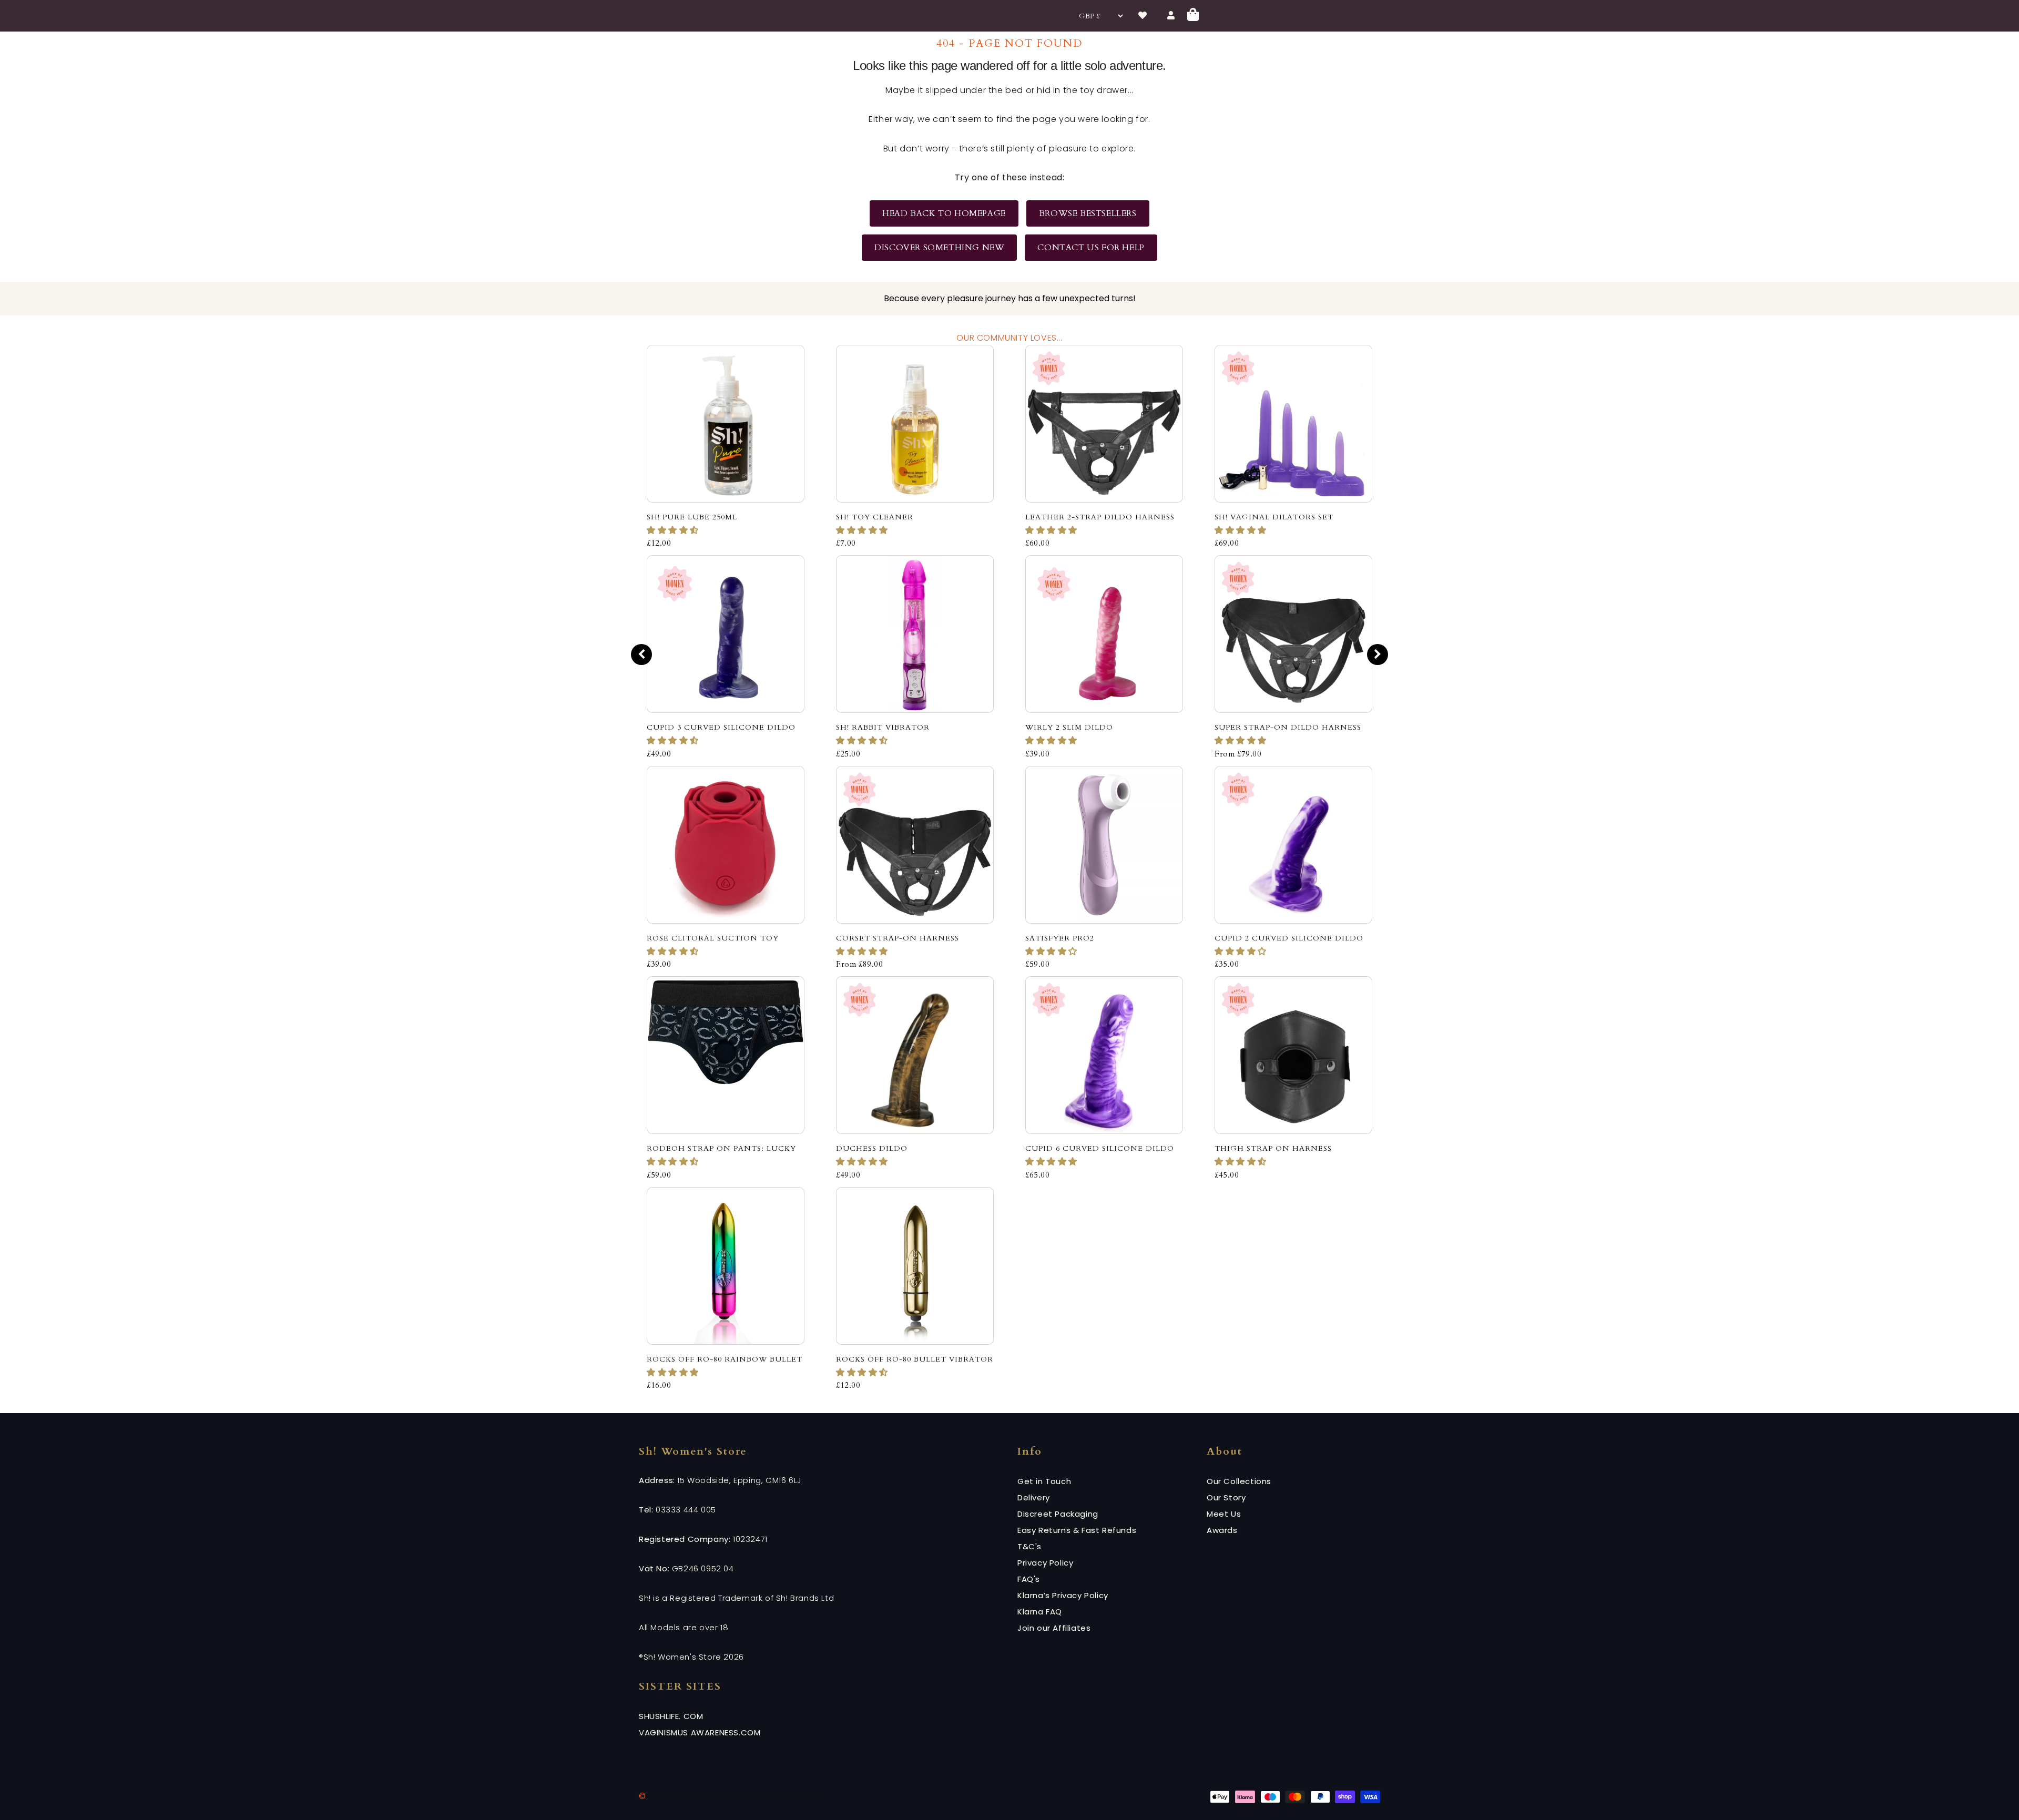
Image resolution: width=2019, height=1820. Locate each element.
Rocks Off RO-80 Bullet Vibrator (915, 1359)
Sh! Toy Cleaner (875, 517)
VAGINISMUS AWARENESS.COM (700, 1732)
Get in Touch (1044, 1481)
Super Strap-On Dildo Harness (1288, 727)
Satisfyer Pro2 (1060, 938)
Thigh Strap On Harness (1273, 1148)
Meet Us (1224, 1514)
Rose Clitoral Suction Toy (713, 938)
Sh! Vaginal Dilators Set (1274, 517)
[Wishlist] (1143, 16)
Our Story (1226, 1497)
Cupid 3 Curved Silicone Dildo (721, 727)
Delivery (1034, 1497)
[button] (674, 530)
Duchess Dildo (872, 1148)
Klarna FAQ (1040, 1612)
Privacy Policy (1045, 1563)
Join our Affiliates (1054, 1628)
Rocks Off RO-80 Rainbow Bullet (725, 1359)
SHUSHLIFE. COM (671, 1716)
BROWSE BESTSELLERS (1088, 213)
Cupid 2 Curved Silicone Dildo (1289, 938)
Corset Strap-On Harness (898, 938)
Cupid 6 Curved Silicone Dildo (1100, 1148)
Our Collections (1239, 1481)
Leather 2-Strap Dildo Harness (1100, 517)
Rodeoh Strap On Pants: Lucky (721, 1148)
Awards (1222, 1530)
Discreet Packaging (1058, 1514)
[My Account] (1171, 16)
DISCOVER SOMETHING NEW (939, 248)
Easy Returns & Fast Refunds (1077, 1530)
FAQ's (1029, 1579)
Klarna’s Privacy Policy (1063, 1595)
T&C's (1029, 1546)
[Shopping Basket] (1194, 16)
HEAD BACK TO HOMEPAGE (944, 213)
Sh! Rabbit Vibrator (883, 727)
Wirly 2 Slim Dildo (1069, 727)
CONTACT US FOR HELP (1091, 248)
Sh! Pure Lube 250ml (692, 517)
